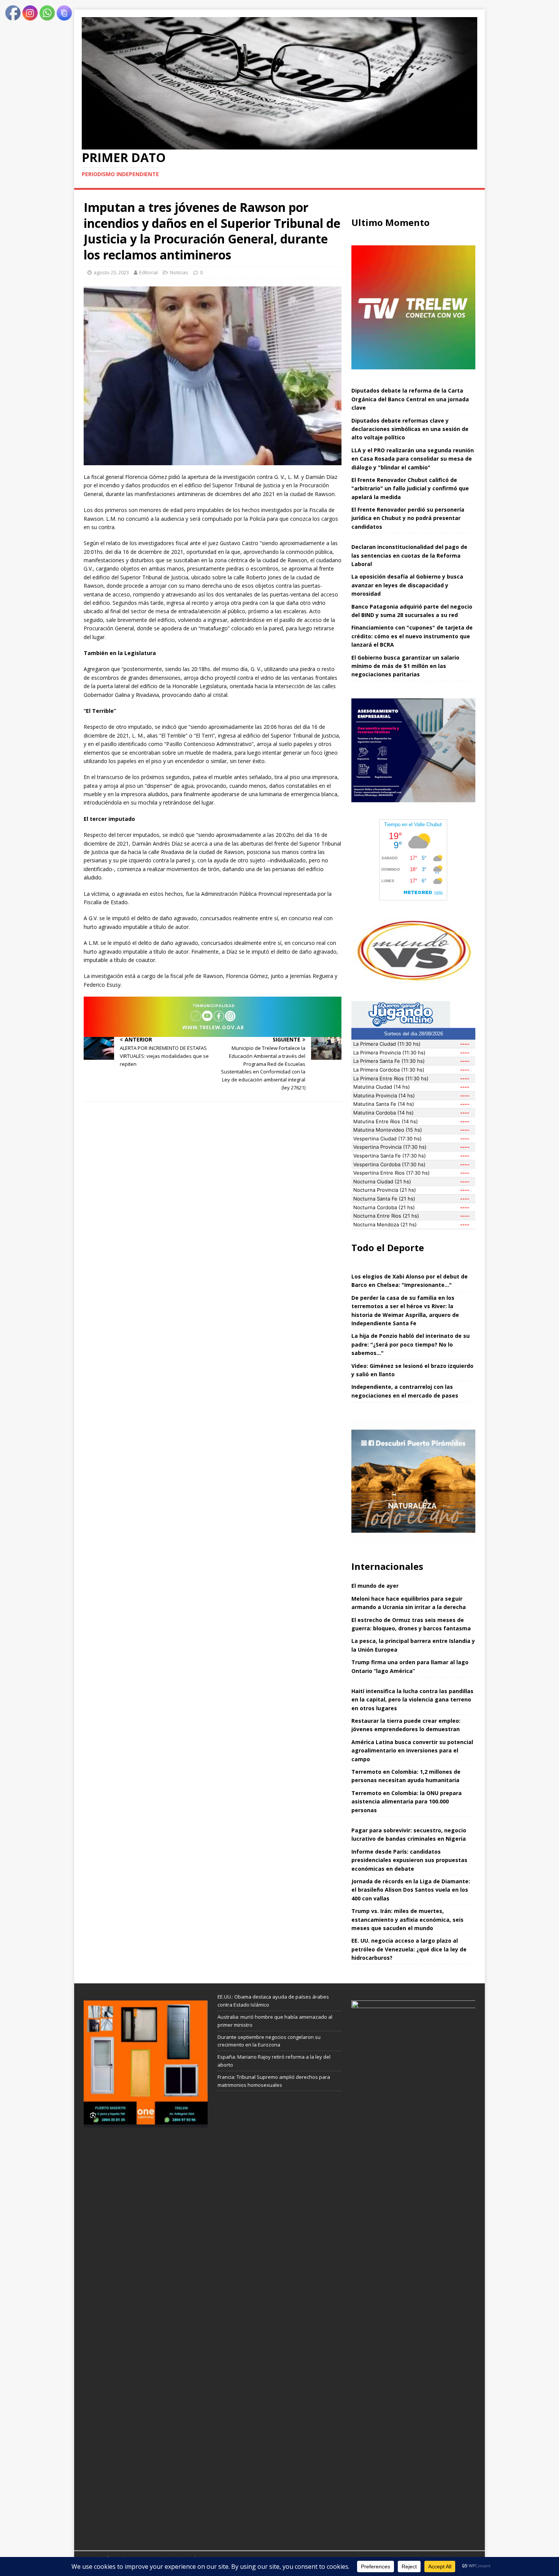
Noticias (179, 272)
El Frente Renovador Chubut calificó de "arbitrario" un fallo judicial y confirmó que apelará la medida (410, 488)
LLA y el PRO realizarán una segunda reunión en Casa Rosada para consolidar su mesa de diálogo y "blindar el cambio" (413, 459)
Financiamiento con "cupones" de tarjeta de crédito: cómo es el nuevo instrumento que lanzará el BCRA (412, 636)
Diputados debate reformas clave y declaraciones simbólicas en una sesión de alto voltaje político (410, 429)
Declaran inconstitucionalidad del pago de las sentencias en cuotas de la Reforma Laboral (409, 555)
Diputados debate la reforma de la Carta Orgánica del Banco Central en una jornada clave (410, 399)
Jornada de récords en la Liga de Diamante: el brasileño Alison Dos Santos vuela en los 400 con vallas (411, 1890)
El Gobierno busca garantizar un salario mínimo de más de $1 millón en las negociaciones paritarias (405, 666)
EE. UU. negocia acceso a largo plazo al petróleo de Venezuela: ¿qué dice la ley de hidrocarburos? (409, 1949)
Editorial (148, 272)
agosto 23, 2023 (111, 272)
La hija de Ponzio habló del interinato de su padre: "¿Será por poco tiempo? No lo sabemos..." (411, 1344)
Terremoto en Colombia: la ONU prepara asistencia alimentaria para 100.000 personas (407, 1802)
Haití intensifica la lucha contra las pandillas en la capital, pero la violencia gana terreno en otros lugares (412, 1700)
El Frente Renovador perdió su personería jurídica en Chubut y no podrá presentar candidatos (408, 518)
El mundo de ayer (375, 1586)
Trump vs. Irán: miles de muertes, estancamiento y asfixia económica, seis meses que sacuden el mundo (407, 1919)
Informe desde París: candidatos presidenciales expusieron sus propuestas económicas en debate (409, 1860)
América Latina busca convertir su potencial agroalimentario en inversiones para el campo (412, 1751)
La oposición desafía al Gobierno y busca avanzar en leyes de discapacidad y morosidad (407, 585)
